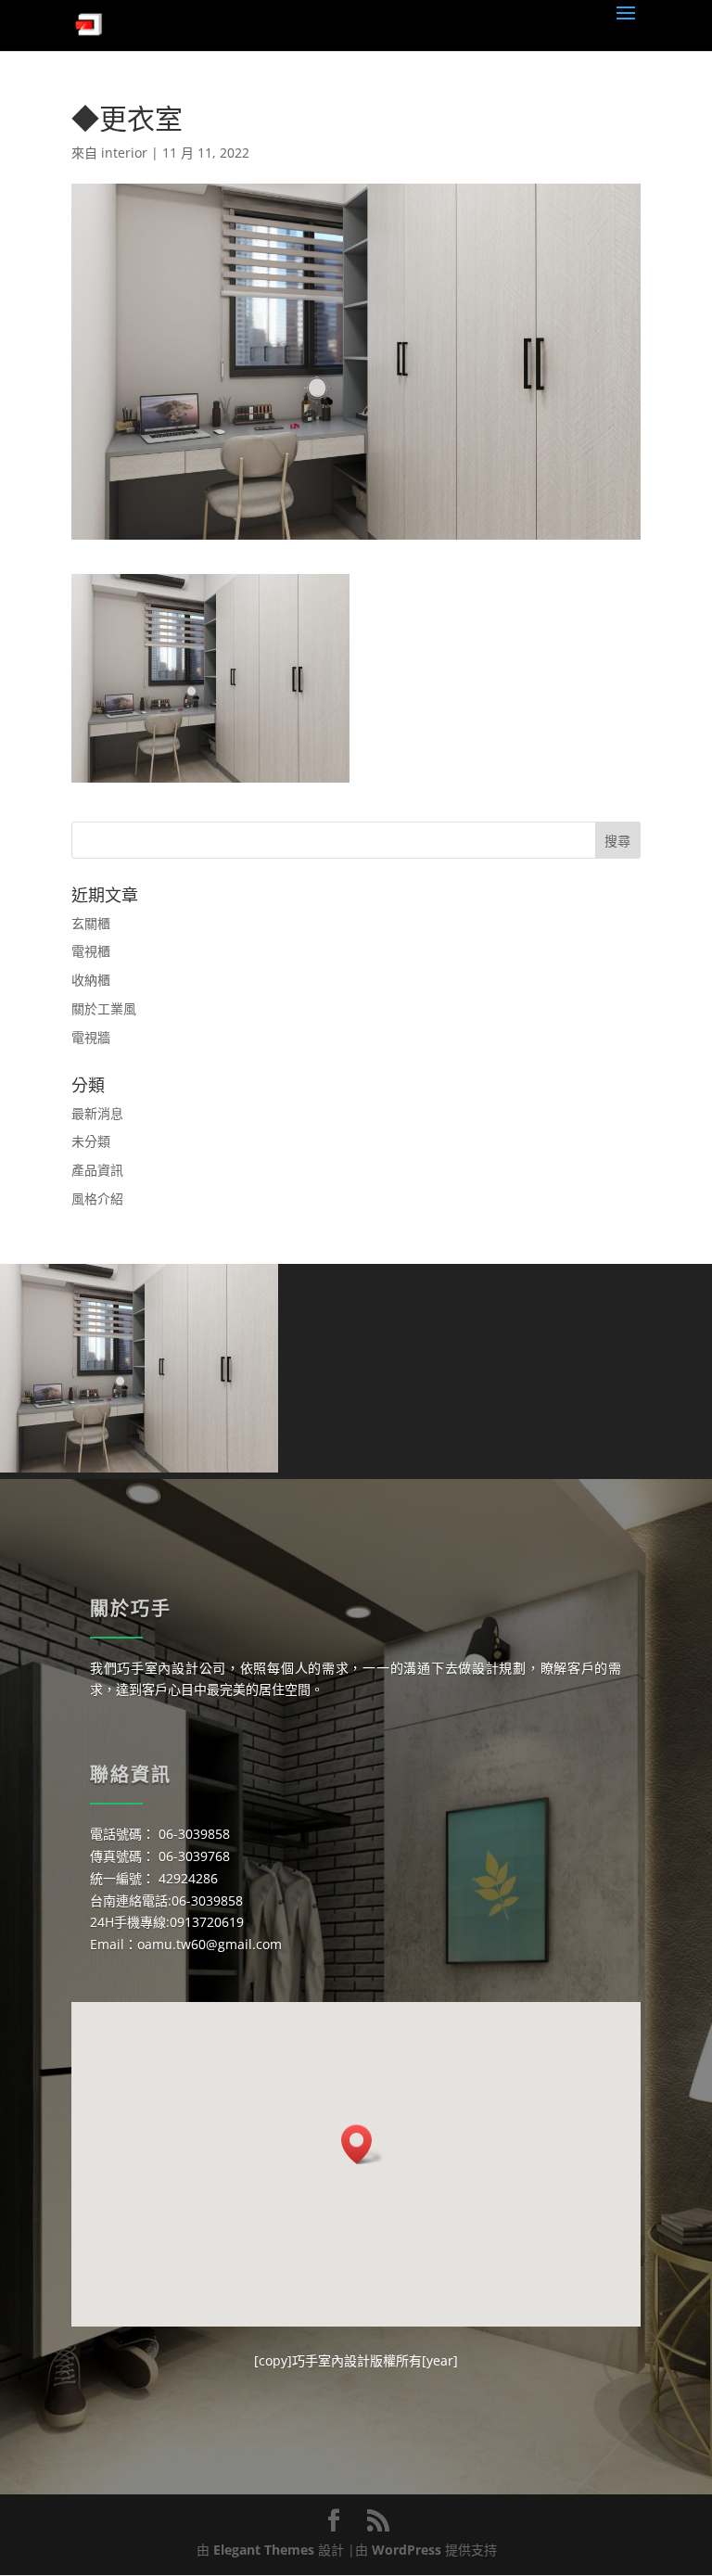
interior (124, 153)
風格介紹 (97, 1199)
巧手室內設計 (331, 2360)
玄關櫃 (91, 923)
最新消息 (97, 1113)
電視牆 (91, 1037)
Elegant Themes (264, 2550)
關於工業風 (104, 1008)
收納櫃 (91, 980)
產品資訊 (97, 1170)
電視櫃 (91, 951)
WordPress (407, 2550)
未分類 (91, 1141)
